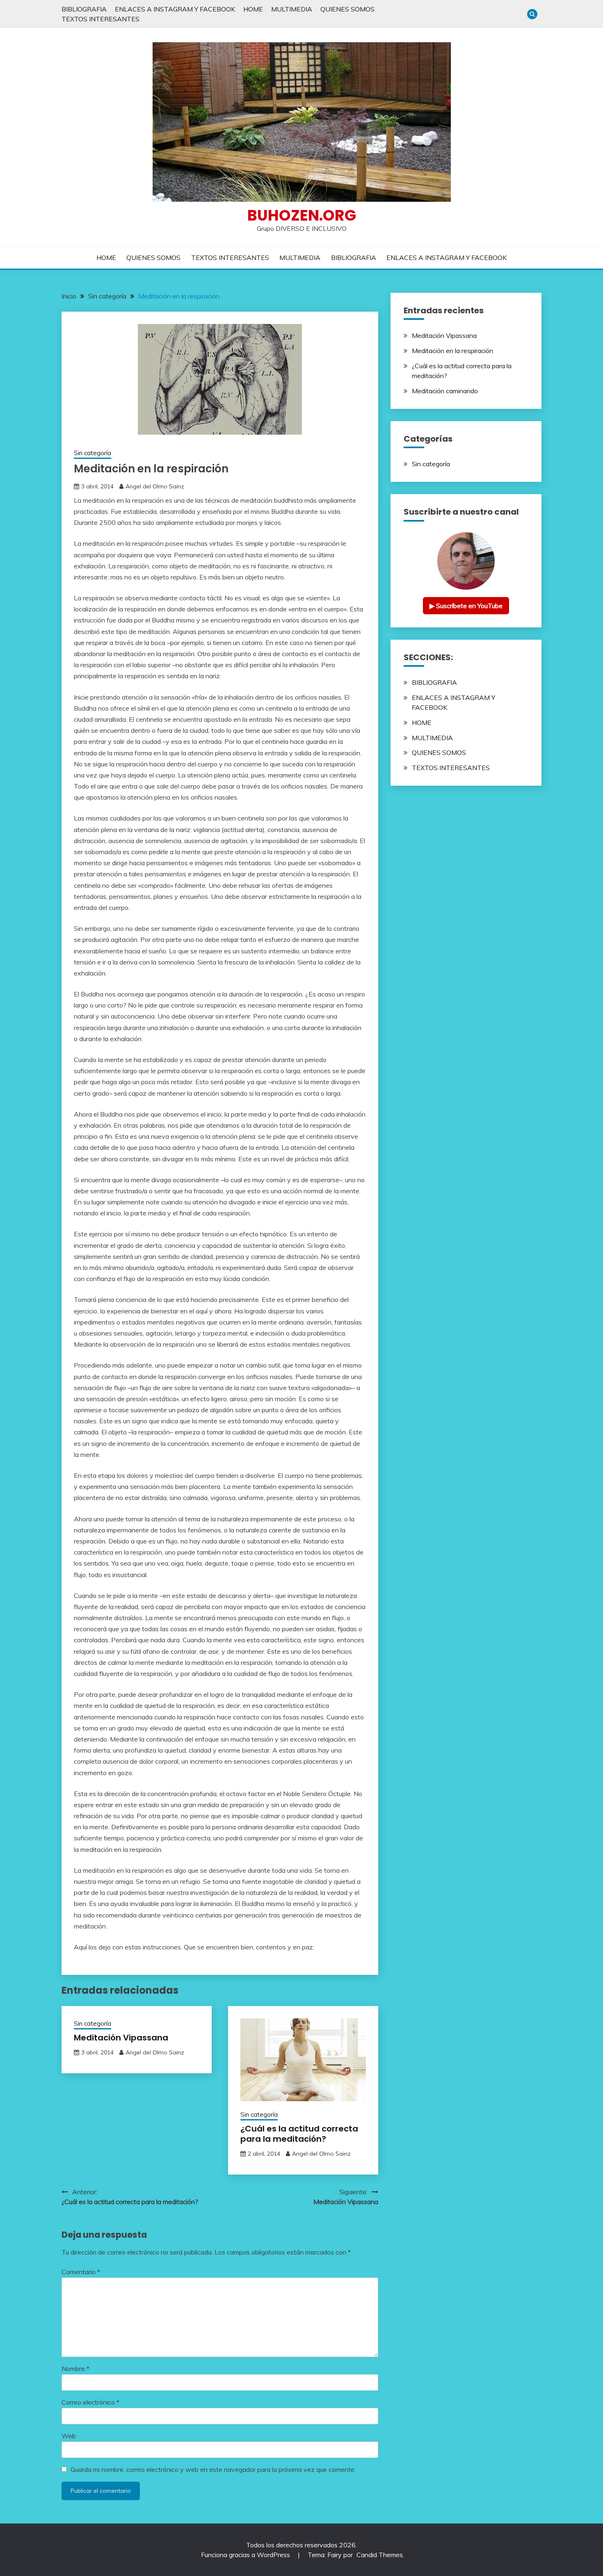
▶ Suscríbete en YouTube (466, 606)
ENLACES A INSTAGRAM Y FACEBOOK (175, 9)
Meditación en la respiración (452, 351)
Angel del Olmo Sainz (155, 486)
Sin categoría (93, 453)
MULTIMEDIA (292, 9)
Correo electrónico (90, 2402)
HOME (253, 9)
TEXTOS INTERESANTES (100, 19)
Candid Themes (380, 2555)
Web (69, 2436)
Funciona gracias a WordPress (246, 2555)
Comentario (81, 2272)
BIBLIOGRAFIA (84, 9)
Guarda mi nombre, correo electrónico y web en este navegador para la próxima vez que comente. (213, 2469)
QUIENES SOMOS (347, 9)
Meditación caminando (445, 391)
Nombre (75, 2369)
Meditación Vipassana (121, 2038)
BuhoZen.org (302, 215)
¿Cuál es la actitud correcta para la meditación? (299, 2134)
